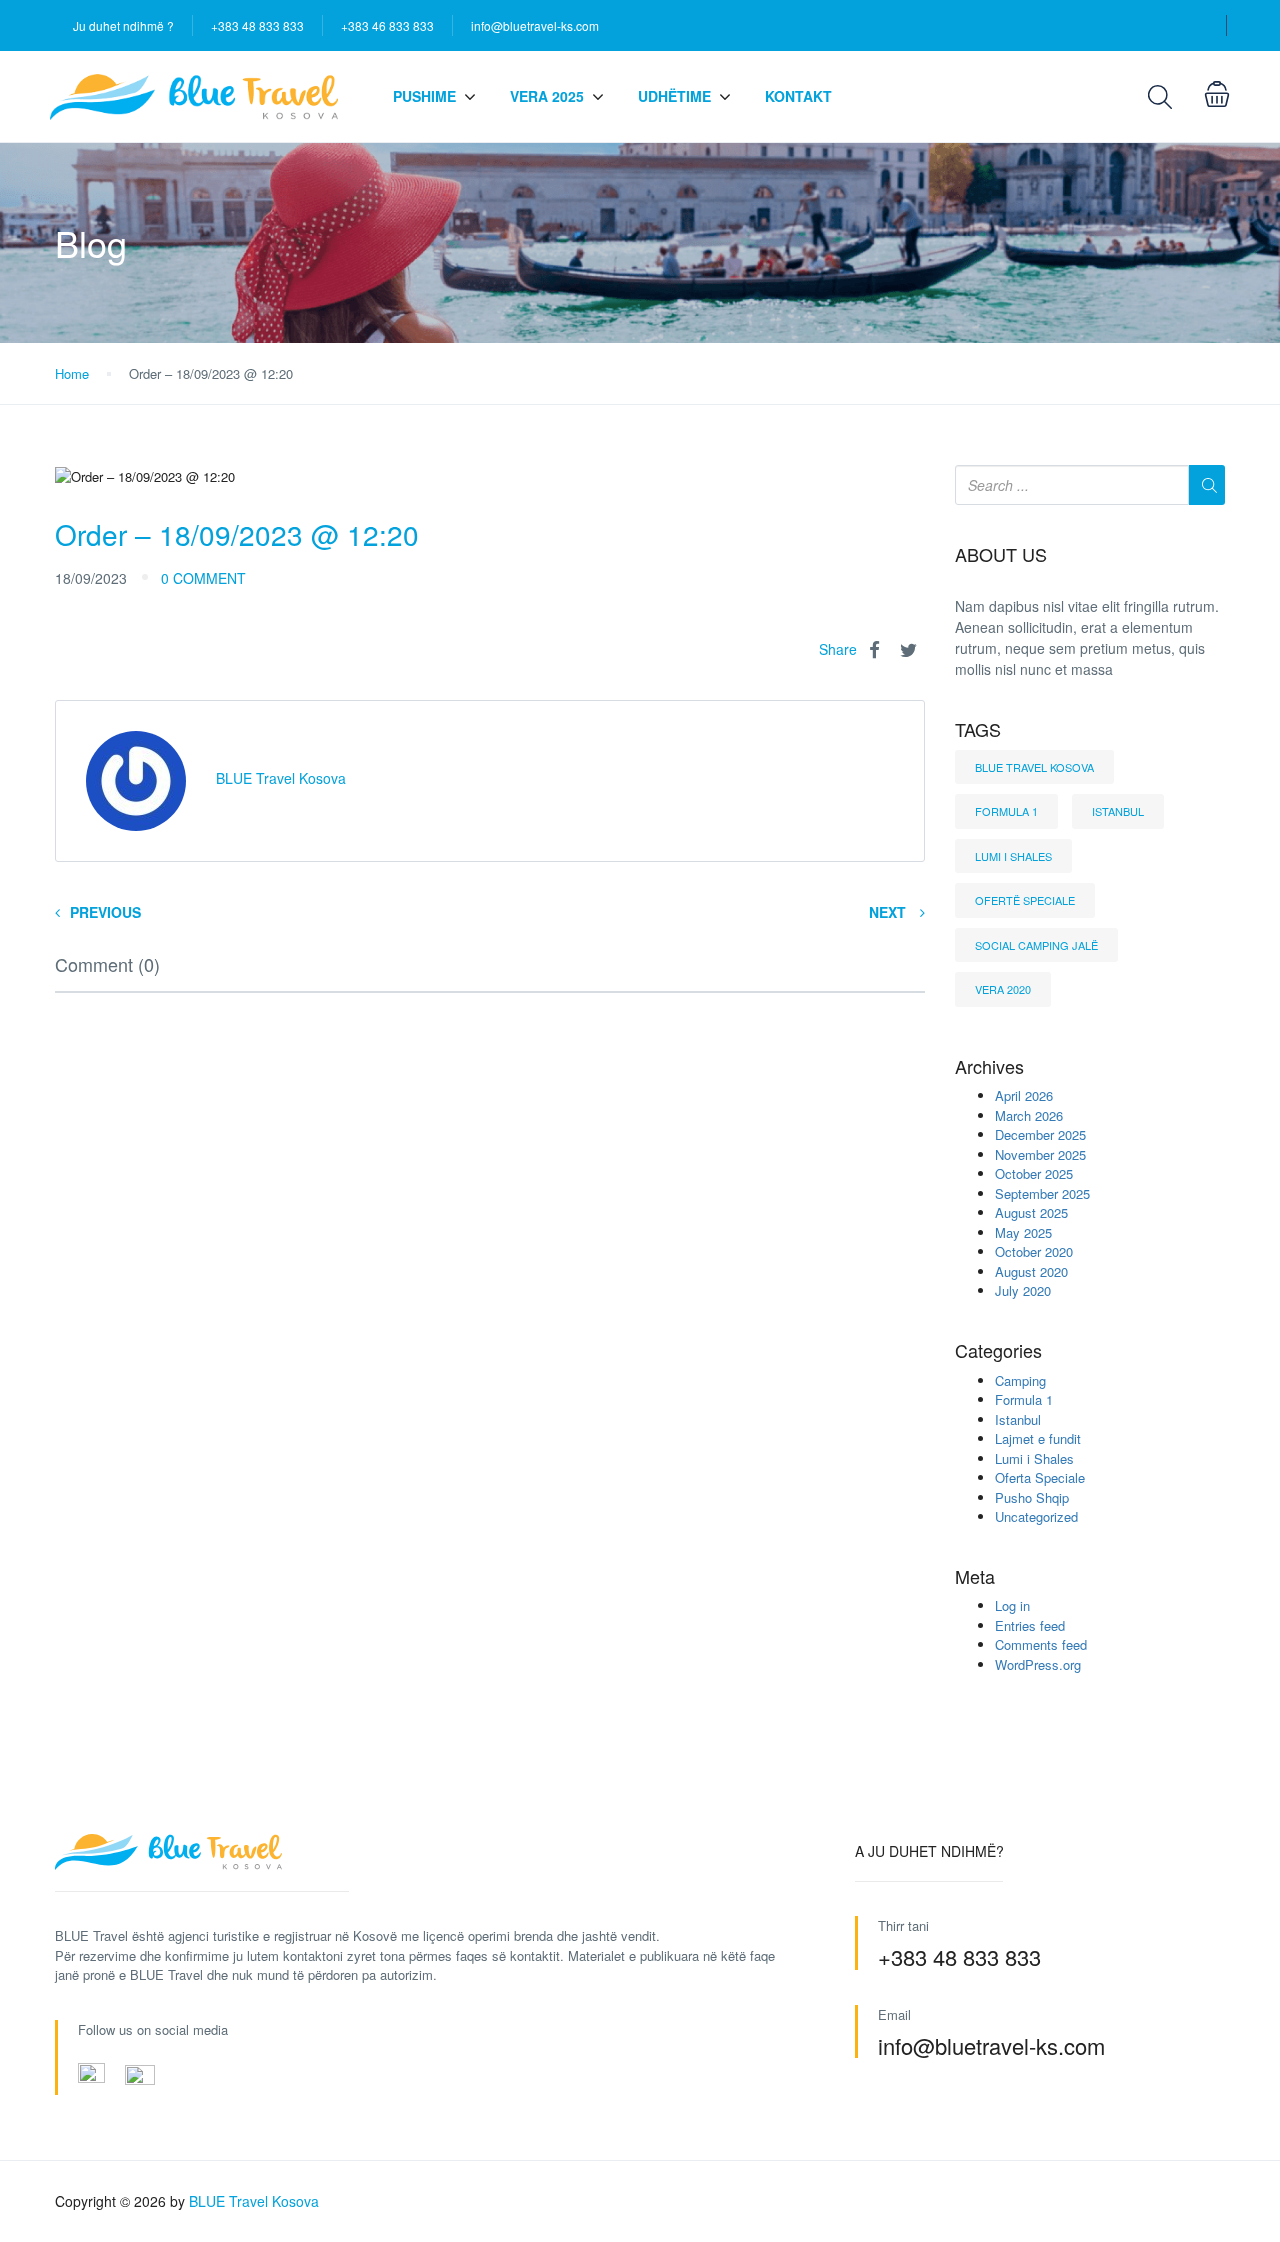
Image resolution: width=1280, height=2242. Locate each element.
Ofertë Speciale (1025, 900)
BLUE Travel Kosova (1034, 767)
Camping (1020, 1380)
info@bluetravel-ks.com (535, 25)
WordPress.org (1038, 1664)
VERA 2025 (547, 96)
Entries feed (1030, 1625)
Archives (989, 1067)
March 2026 (1029, 1115)
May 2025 (1023, 1232)
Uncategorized (1036, 1516)
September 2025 (1042, 1193)
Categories (998, 1351)
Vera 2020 (1003, 989)
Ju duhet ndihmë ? (123, 25)
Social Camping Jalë (1036, 945)
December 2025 (1040, 1134)
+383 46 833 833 (387, 25)
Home (72, 373)
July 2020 (1023, 1290)
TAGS (978, 730)
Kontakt (798, 96)
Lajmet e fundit (1038, 1438)
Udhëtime (674, 96)
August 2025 (1031, 1212)
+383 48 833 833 (257, 25)
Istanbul (1118, 811)
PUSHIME (424, 96)
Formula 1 (1006, 811)
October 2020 (1034, 1251)
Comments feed (1041, 1644)
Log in (1012, 1605)
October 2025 (1034, 1173)
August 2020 (1031, 1271)
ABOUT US (1001, 555)
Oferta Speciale (1040, 1477)
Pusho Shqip (1032, 1497)
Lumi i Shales (1013, 856)
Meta (975, 1577)
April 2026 (1024, 1095)
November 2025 (1040, 1154)
